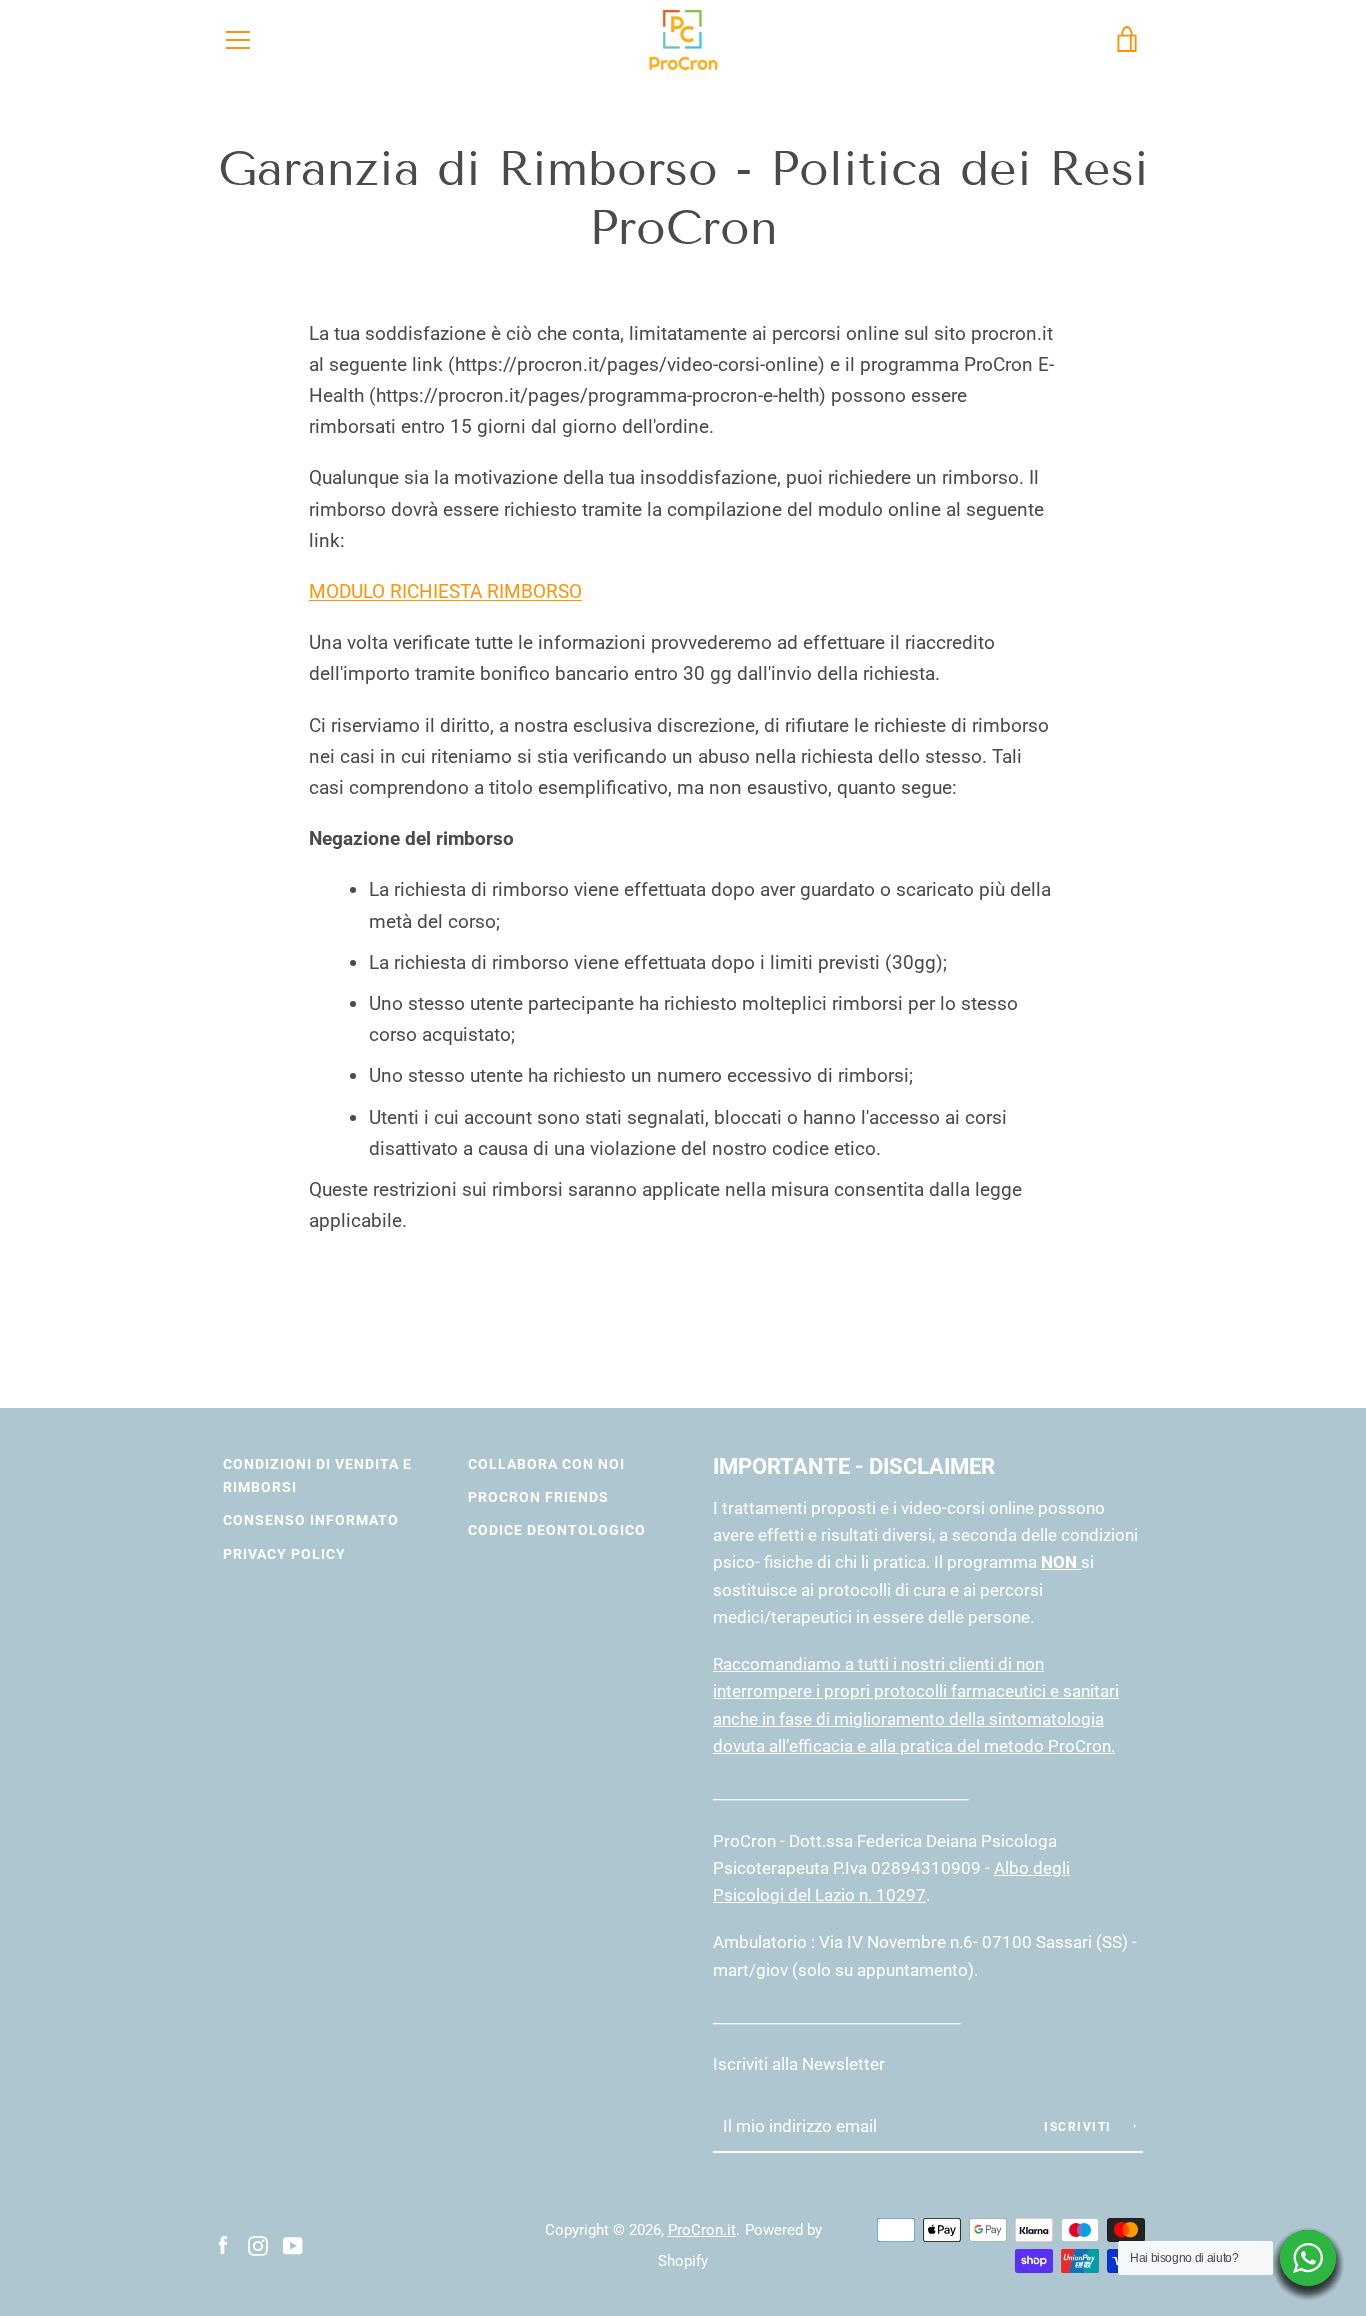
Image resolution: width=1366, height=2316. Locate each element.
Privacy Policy (284, 1554)
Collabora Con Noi (546, 1464)
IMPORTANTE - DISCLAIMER (854, 1466)
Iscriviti (1080, 2127)
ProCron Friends (538, 1497)
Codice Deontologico (557, 1530)
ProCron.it (702, 2230)
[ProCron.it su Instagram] (258, 2244)
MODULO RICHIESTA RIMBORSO (445, 591)
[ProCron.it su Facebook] (223, 2244)
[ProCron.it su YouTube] (293, 2244)
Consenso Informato (311, 1520)
